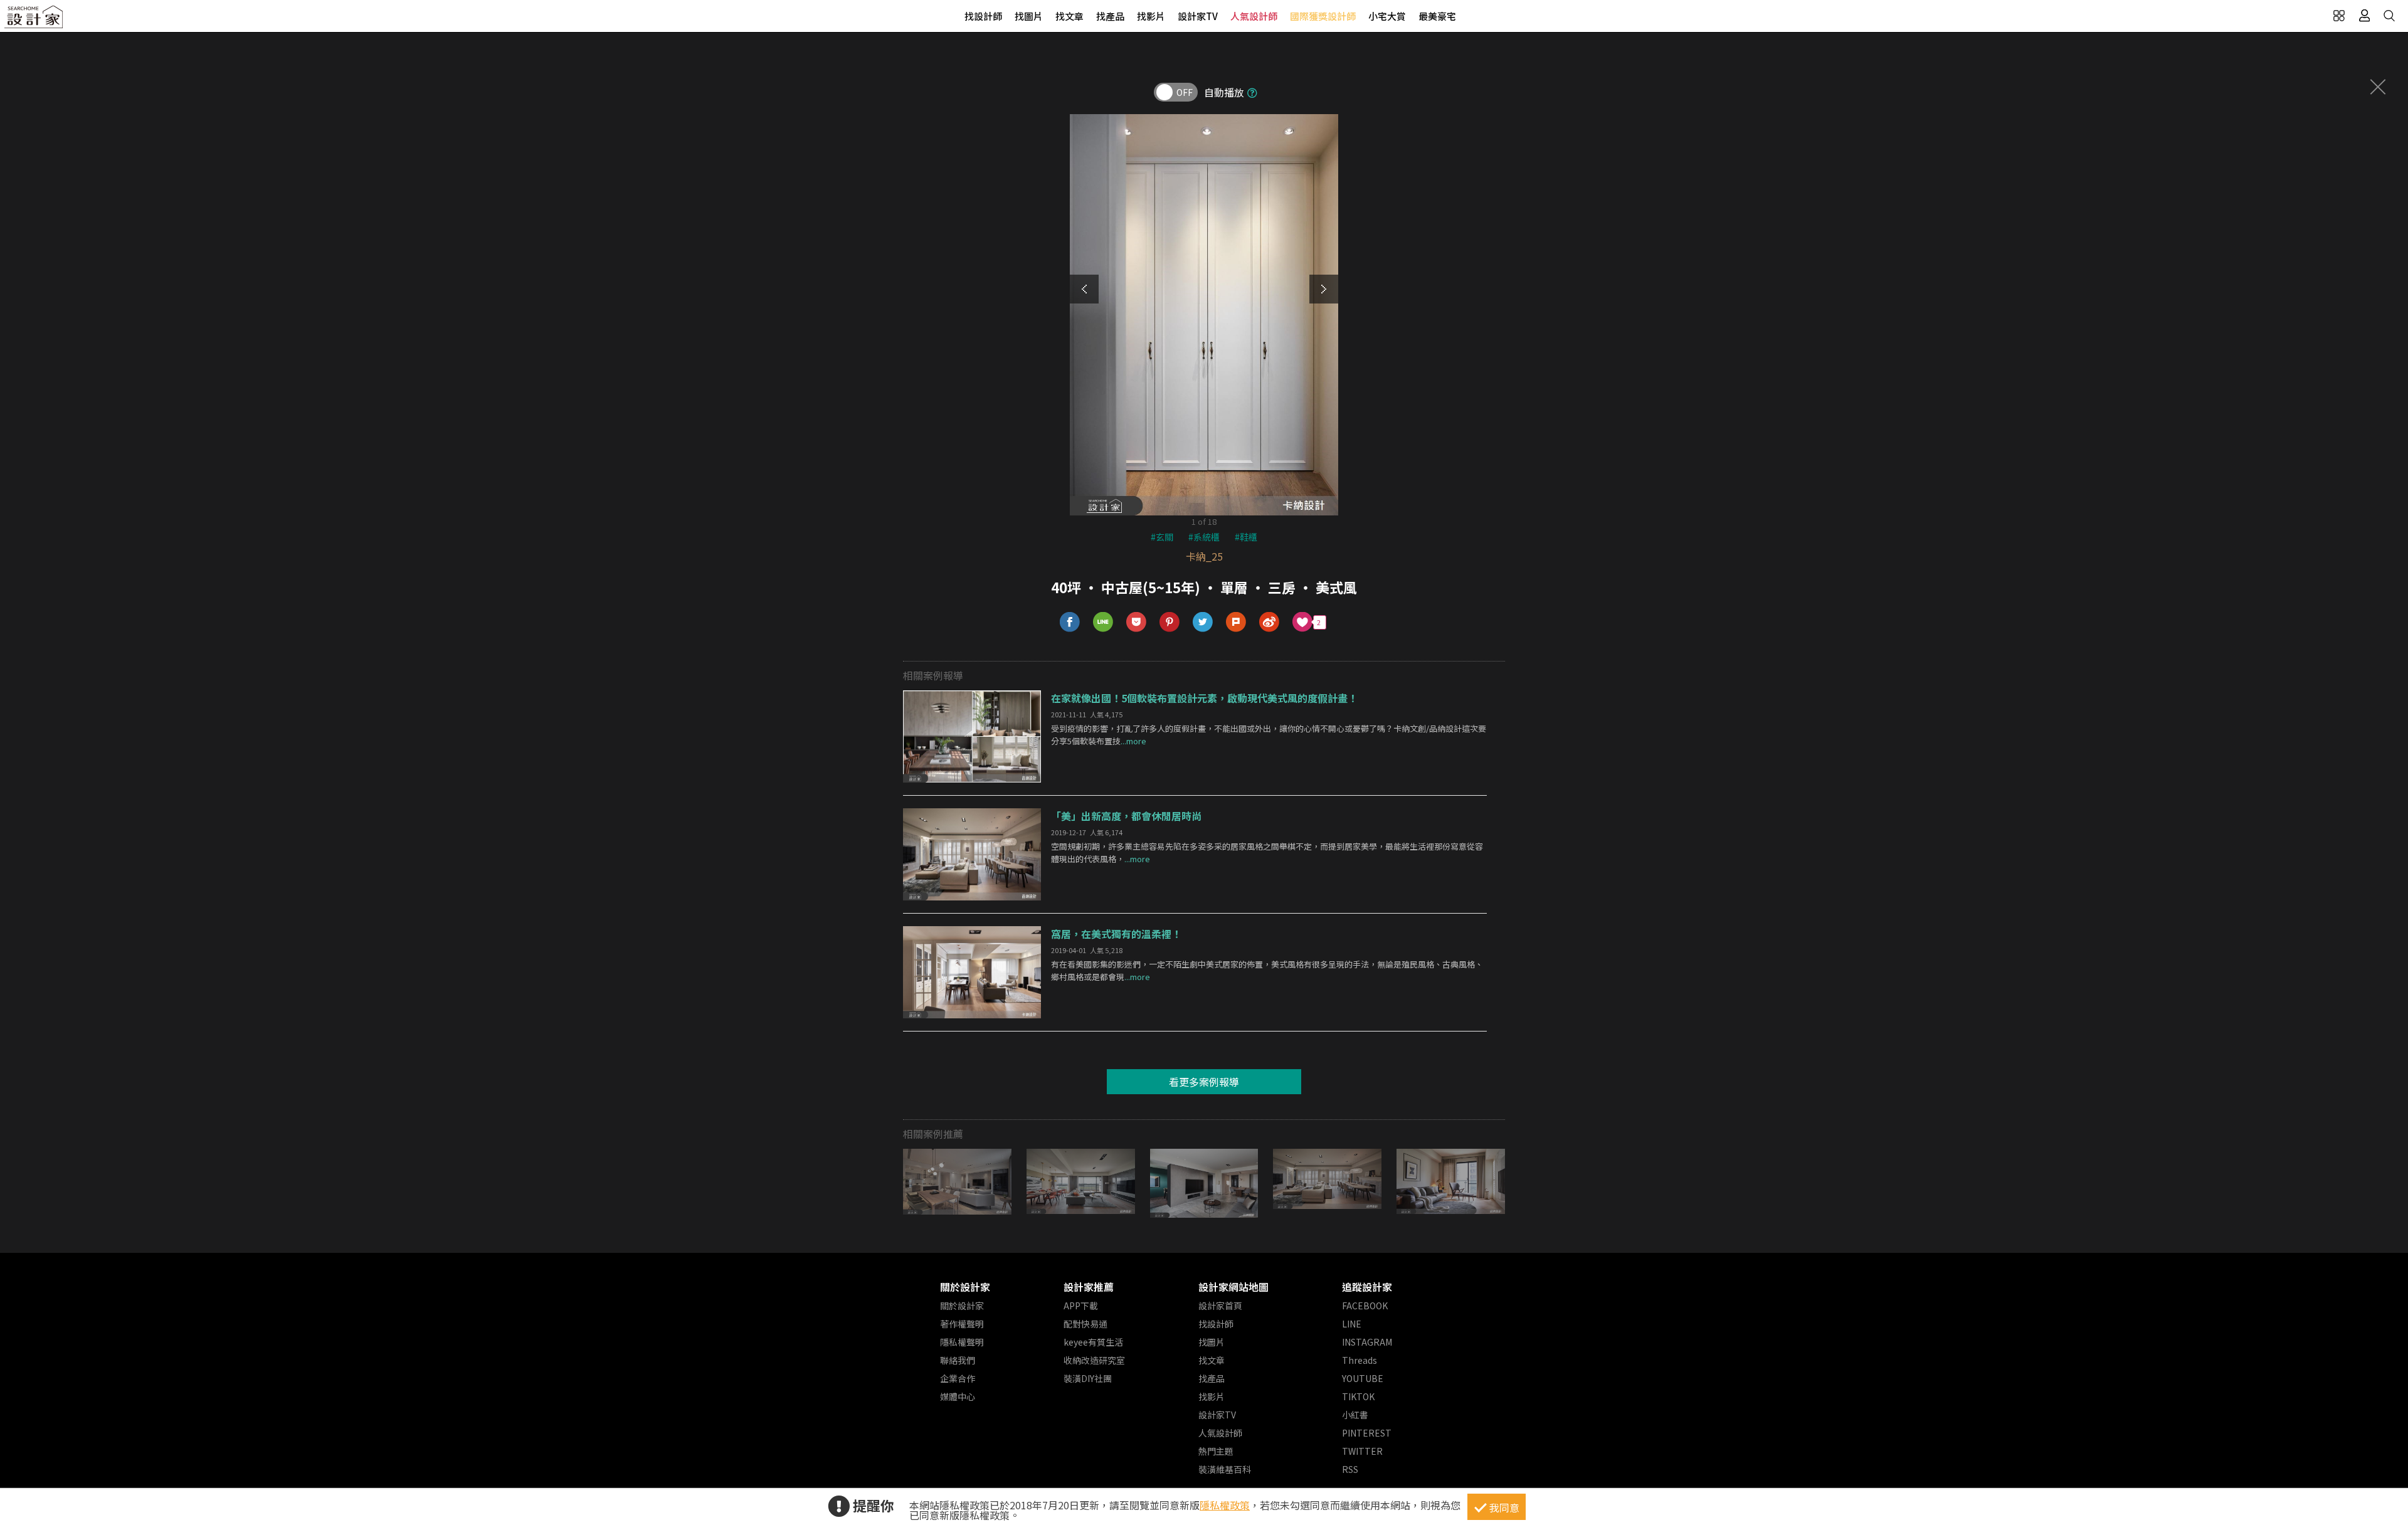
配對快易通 (1085, 1324)
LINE (1352, 1324)
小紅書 (1355, 1415)
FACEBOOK (1365, 1306)
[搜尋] (2389, 16)
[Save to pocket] (1137, 622)
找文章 (1069, 16)
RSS (1350, 1469)
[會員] (2364, 16)
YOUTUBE (1363, 1378)
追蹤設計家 (1367, 1287)
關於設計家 (965, 1287)
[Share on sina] (1270, 622)
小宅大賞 (1387, 16)
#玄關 (1162, 537)
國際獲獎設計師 (1323, 16)
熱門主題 (1216, 1451)
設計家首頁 (1220, 1306)
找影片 (1151, 16)
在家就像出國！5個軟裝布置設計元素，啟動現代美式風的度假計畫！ (1204, 698)
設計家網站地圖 (1233, 1287)
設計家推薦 (1089, 1287)
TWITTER (1362, 1451)
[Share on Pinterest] (1170, 622)
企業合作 (958, 1378)
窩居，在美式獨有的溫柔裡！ (1116, 934)
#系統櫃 (1204, 537)
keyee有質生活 (1093, 1342)
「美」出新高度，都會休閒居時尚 (1126, 816)
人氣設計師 (1254, 16)
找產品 (1110, 16)
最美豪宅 (1437, 16)
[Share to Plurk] (1236, 622)
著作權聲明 (962, 1324)
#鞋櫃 (1246, 537)
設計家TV (1198, 16)
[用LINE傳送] (1103, 622)
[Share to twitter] (1203, 622)
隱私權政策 (1225, 1505)
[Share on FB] (1070, 622)
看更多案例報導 (1204, 1082)
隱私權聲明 (962, 1342)
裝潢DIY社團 (1088, 1378)
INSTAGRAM (1367, 1342)
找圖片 (1029, 16)
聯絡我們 (958, 1360)
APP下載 (1081, 1306)
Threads (1360, 1360)
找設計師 (983, 16)
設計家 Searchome (34, 20)
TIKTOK (1358, 1396)
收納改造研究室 (1094, 1360)
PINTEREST (1367, 1433)
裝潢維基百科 (1225, 1469)
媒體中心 (958, 1396)
